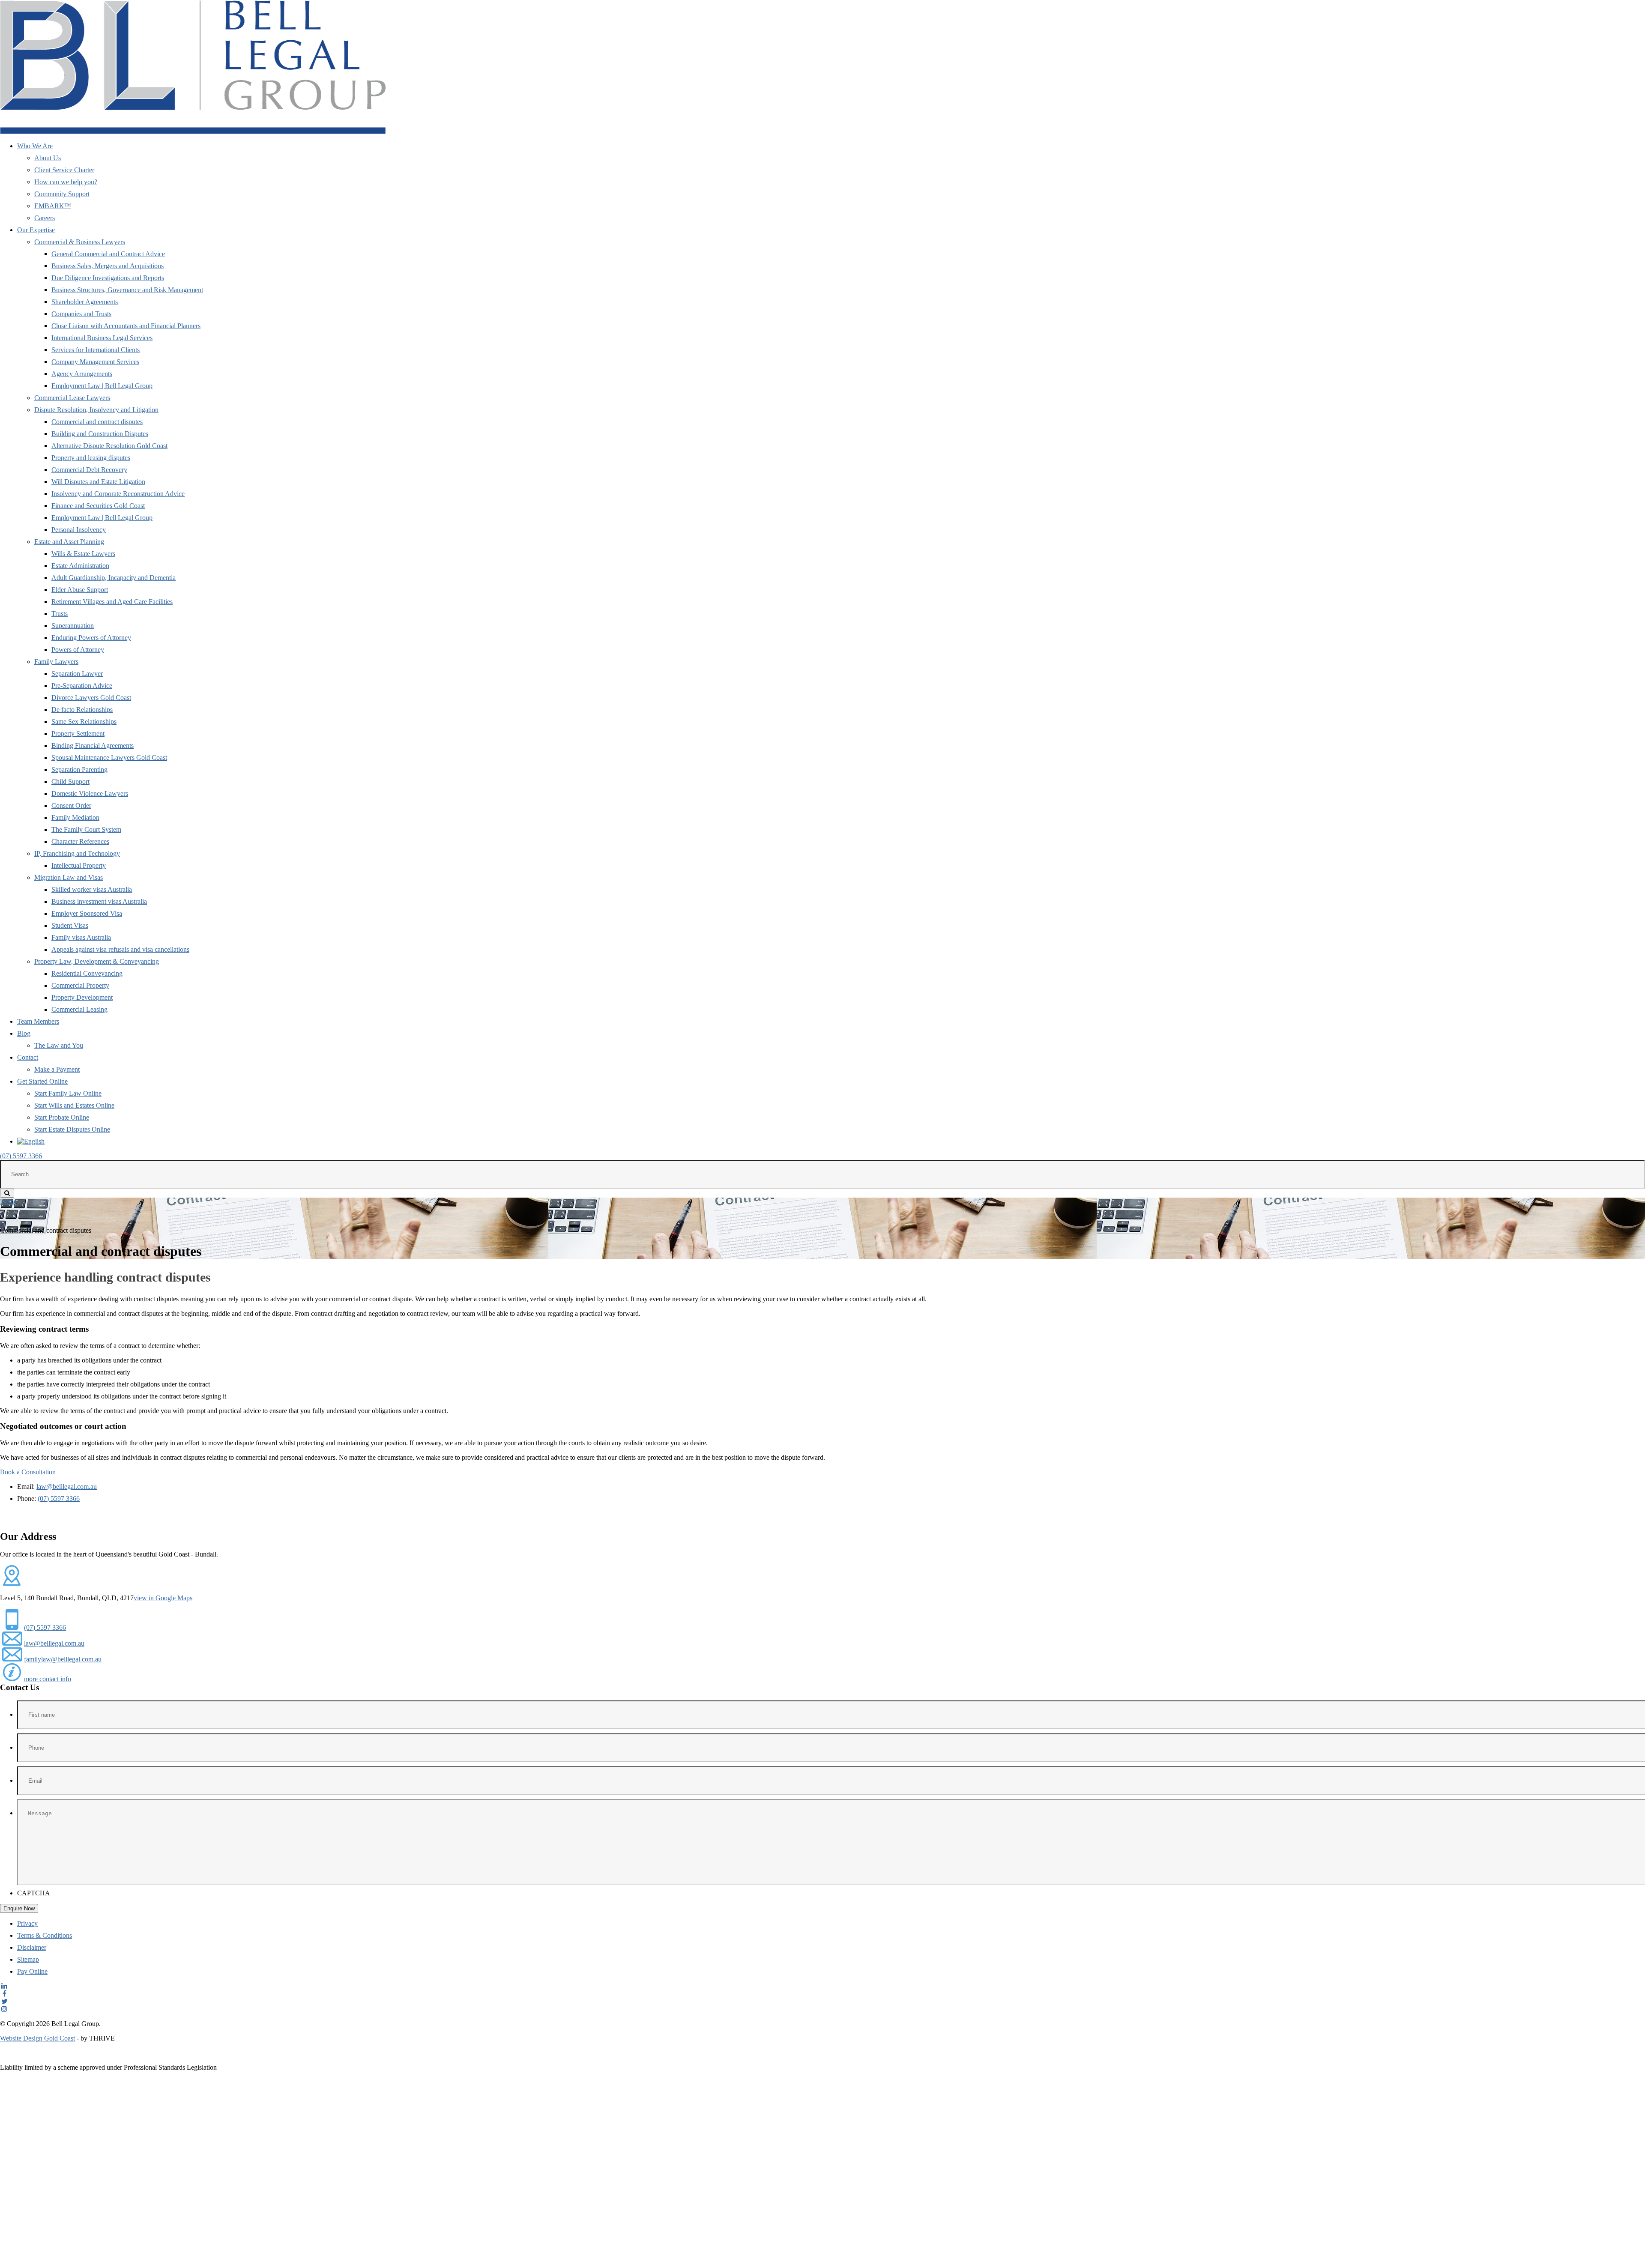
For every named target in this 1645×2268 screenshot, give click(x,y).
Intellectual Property (79, 865)
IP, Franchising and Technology (77, 853)
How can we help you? (66, 182)
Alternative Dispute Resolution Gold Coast (109, 446)
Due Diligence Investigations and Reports (108, 278)
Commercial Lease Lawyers (72, 398)
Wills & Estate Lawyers (83, 554)
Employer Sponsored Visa (87, 913)
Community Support (62, 194)
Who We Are (35, 146)
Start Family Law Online (68, 1093)
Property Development (82, 997)
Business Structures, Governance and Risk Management (127, 290)
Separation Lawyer (77, 674)
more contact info (48, 1679)
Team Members (38, 1021)
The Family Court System (86, 829)
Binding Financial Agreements (93, 746)
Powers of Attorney (78, 650)
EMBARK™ (53, 206)
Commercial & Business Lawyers (80, 242)
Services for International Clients (96, 350)
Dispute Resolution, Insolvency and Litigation (96, 410)
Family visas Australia (81, 937)
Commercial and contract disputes (97, 422)
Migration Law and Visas (69, 877)
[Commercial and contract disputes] (831, 1141)
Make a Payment (57, 1069)
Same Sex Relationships (84, 722)
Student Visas (70, 925)
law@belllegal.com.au (67, 1487)
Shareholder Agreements (85, 302)
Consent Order (71, 805)
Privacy (27, 1923)
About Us (48, 158)
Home (8, 1201)
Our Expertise (36, 230)
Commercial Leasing (79, 1009)
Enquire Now (19, 1908)
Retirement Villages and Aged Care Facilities (112, 602)
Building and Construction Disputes (100, 434)
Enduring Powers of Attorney (91, 638)
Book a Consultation (28, 1472)
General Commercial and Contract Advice (108, 254)
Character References (80, 841)
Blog (24, 1033)
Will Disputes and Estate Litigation (98, 482)
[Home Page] (193, 131)
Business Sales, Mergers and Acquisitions (108, 266)
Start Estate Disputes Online (72, 1129)
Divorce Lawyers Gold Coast (91, 698)
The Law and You (59, 1045)
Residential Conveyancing (87, 973)
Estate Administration (80, 566)
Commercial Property (80, 985)
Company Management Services (95, 362)
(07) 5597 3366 (21, 1156)
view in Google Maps (163, 1598)
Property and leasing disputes (91, 458)
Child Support (70, 781)
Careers (45, 218)
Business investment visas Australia (99, 901)
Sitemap (28, 1959)
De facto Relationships (82, 710)
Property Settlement (78, 734)
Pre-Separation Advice (82, 686)
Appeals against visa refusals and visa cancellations (120, 949)
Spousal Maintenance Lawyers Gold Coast (109, 757)
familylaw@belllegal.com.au (63, 1659)
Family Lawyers (56, 662)
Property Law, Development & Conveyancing (97, 961)
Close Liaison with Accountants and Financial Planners (126, 326)
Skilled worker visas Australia (92, 889)
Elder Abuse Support (80, 590)
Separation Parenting (79, 769)
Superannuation (73, 626)
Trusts (60, 614)
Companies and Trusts (81, 314)
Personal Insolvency (79, 530)
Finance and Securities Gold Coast (98, 506)
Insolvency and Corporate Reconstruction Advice (118, 494)
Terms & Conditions (45, 1935)
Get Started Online (42, 1081)
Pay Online (32, 1971)
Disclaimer (32, 1947)
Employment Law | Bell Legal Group (102, 386)
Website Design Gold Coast (37, 2038)
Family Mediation (75, 817)
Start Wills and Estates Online (74, 1105)
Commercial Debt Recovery (89, 470)
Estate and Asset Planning (69, 542)
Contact (28, 1057)
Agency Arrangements (82, 374)
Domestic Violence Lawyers (90, 793)
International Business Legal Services (102, 338)
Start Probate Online (62, 1117)
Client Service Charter (64, 170)
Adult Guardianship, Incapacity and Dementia (114, 578)
